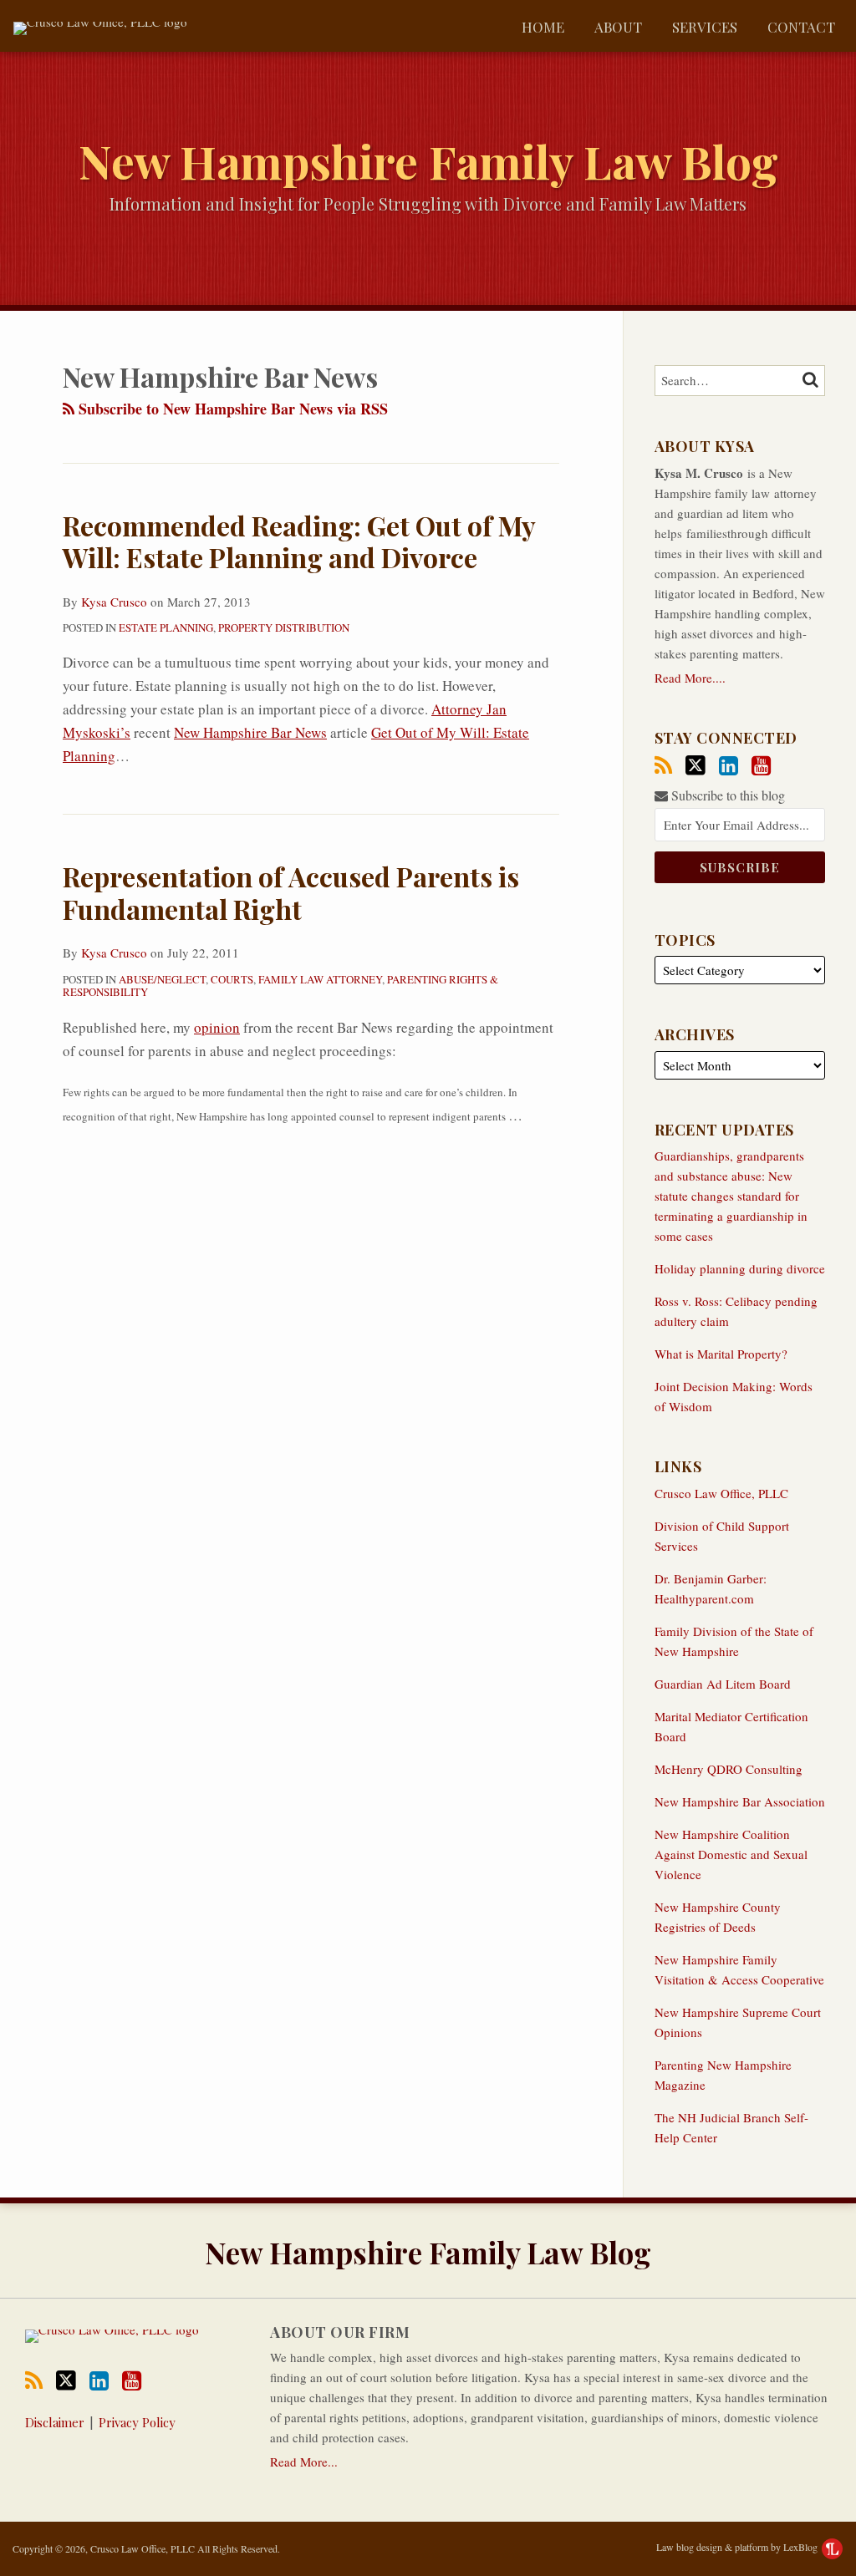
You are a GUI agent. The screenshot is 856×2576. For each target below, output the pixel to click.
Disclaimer (55, 2422)
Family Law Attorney (320, 979)
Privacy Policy (137, 2422)
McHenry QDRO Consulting (729, 1769)
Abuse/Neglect (162, 979)
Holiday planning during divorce (740, 1268)
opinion (217, 1027)
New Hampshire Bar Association (740, 1801)
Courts (232, 979)
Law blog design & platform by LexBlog (738, 2547)
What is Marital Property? (721, 1354)
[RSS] (663, 766)
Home (543, 27)
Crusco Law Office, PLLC (721, 1493)
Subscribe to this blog (726, 795)
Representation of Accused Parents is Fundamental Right (291, 892)
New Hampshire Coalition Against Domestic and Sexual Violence (731, 1854)
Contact (801, 27)
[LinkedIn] (729, 766)
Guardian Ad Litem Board (723, 1684)
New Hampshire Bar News (250, 732)
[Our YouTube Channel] (761, 766)
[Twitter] (695, 765)
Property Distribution (284, 627)
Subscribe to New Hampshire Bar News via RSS (231, 409)
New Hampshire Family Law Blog (428, 160)
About (618, 27)
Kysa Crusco (114, 602)
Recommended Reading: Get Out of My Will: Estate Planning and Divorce (299, 541)
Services (705, 27)
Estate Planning (166, 627)
